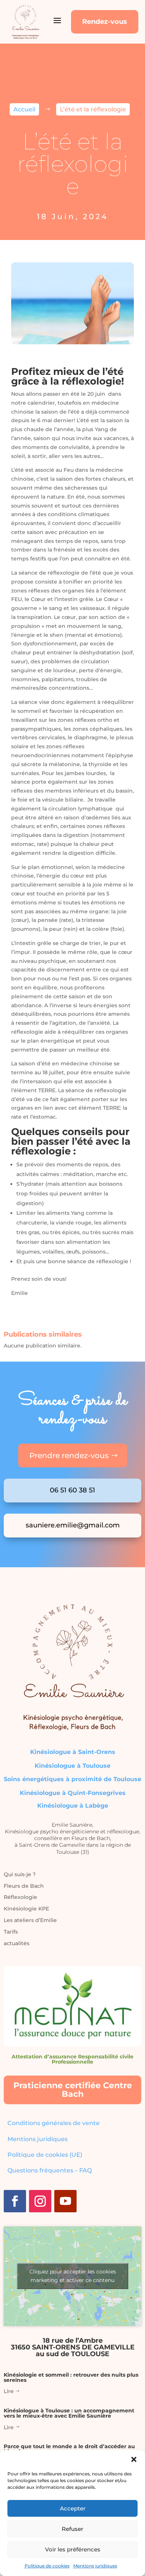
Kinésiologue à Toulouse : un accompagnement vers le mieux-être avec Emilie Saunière (69, 2413)
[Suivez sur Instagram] (40, 2201)
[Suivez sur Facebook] (15, 2201)
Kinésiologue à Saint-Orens (73, 1752)
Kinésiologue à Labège (73, 1806)
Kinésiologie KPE (26, 1909)
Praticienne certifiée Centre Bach (73, 2090)
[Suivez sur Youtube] (65, 2201)
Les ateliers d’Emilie (30, 1920)
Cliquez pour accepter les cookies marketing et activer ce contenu (73, 2276)
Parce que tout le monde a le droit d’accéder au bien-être (69, 2449)
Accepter (73, 2508)
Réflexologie (20, 1897)
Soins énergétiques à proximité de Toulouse (72, 1779)
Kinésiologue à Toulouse (72, 1766)
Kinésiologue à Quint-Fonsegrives (73, 1793)
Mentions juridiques (95, 2566)
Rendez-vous (105, 22)
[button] (134, 2459)
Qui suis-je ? (20, 1874)
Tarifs (11, 1932)
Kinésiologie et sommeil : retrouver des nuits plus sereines (71, 2377)
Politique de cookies (47, 2566)
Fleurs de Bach (24, 1886)
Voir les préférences (73, 2549)
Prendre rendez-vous (69, 1455)
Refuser (72, 2529)
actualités (17, 1943)
